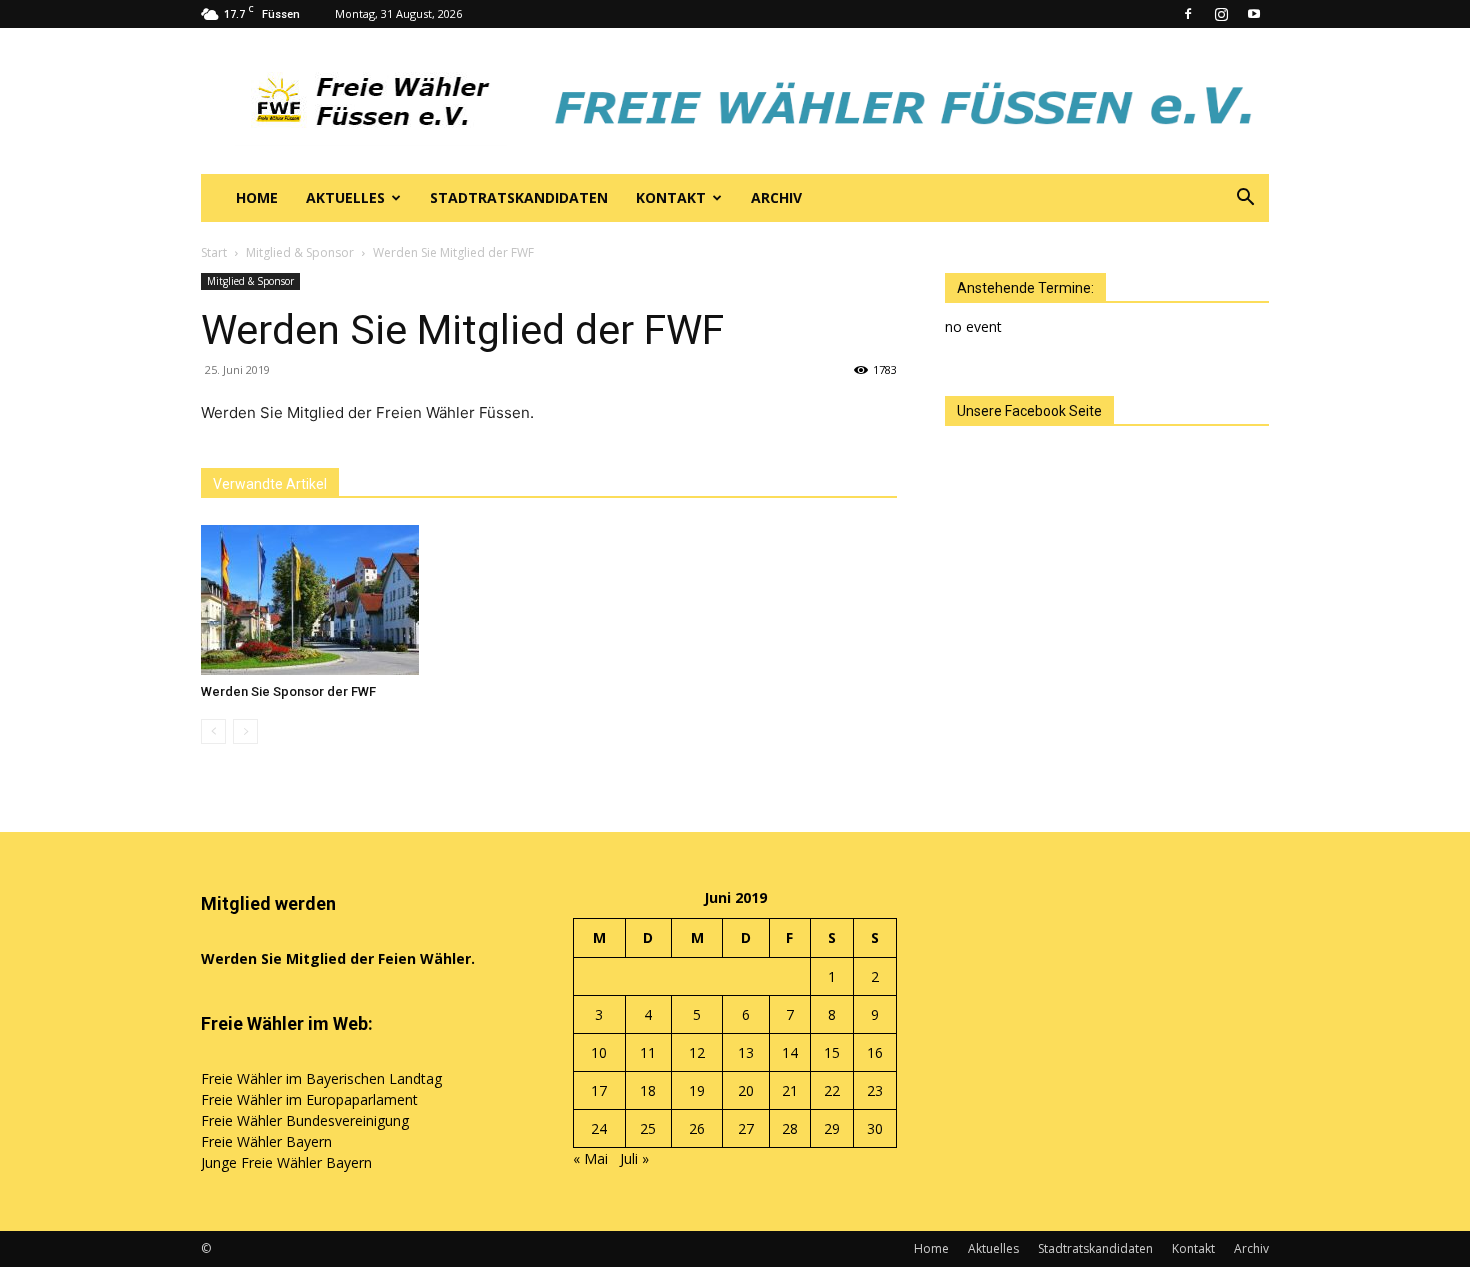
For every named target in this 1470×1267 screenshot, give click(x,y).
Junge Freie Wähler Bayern (286, 1162)
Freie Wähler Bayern (266, 1141)
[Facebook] (1188, 14)
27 (746, 1128)
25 (648, 1128)
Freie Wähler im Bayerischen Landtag (321, 1078)
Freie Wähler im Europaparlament (309, 1099)
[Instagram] (1221, 14)
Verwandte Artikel (270, 484)
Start (214, 252)
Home (257, 197)
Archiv (776, 197)
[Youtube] (1254, 14)
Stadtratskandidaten (519, 197)
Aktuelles (345, 197)
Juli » (634, 1158)
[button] (1245, 199)
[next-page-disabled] (245, 731)
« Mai (590, 1158)
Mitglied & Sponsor (300, 252)
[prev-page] (213, 731)
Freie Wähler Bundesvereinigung (305, 1120)
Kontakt (671, 197)
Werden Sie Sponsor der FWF (288, 691)
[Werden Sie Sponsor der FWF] (310, 600)
